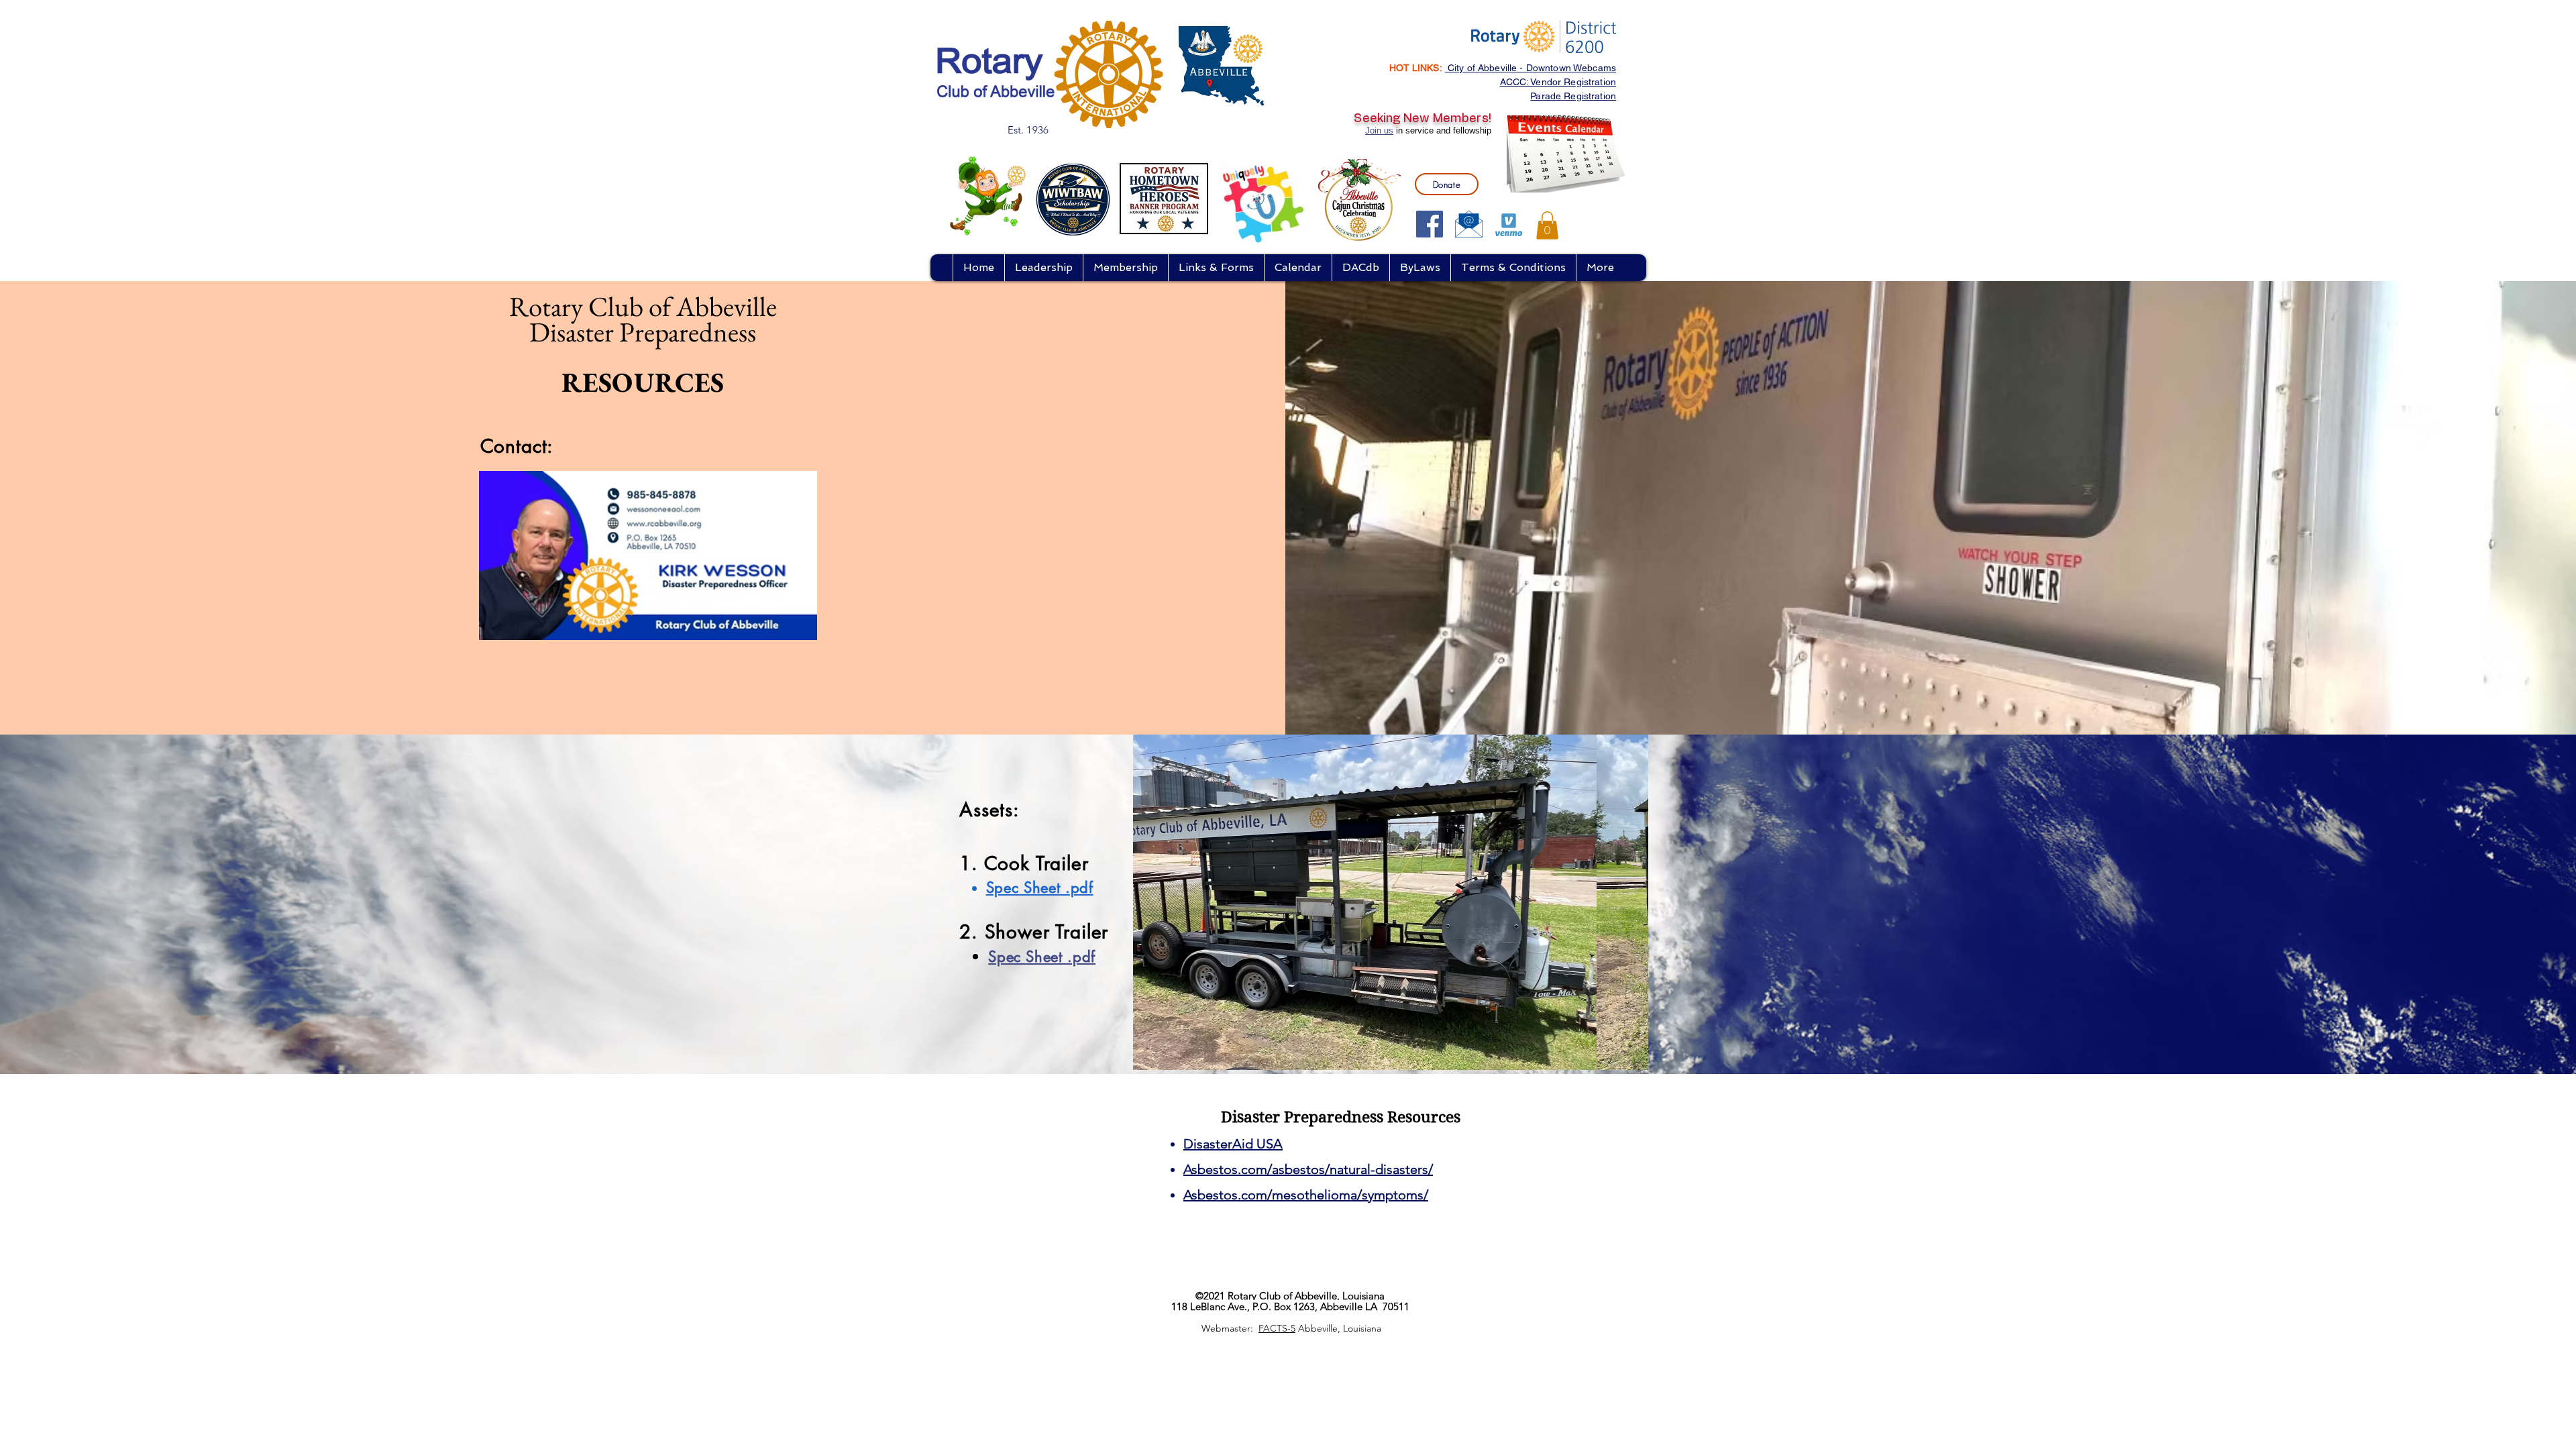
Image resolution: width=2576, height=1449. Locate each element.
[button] (1547, 225)
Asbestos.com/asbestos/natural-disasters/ (1308, 1169)
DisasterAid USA (1233, 1144)
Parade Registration (1573, 96)
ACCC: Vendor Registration (1558, 82)
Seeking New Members (1421, 119)
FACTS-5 (1277, 1328)
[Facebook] (1430, 224)
